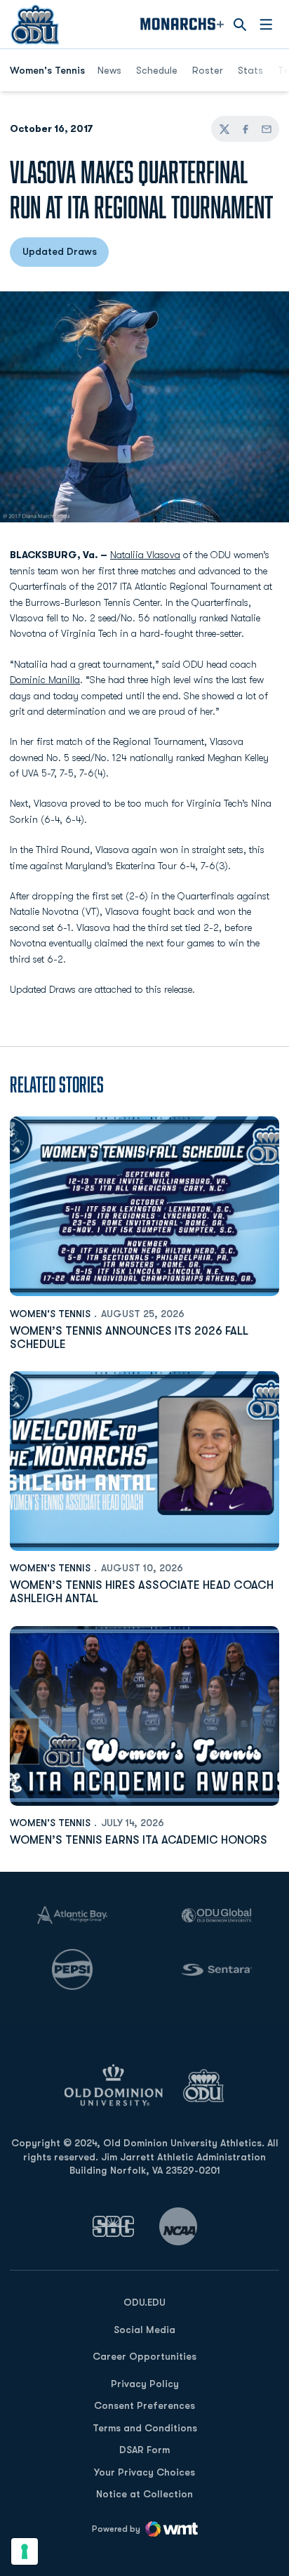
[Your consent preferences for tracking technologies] (25, 2551)
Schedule (157, 70)
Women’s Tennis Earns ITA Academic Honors (139, 1840)
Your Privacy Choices (144, 2472)
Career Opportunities (144, 2356)
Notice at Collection (144, 2494)
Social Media (144, 2330)
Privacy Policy (145, 2384)
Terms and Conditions (145, 2428)
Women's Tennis (50, 1314)
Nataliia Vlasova (145, 555)
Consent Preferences (144, 2405)
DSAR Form (144, 2450)
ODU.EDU (144, 2302)
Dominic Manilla (45, 680)
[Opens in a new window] (114, 2226)
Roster (208, 70)
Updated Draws (66, 255)
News (109, 70)
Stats (250, 70)
